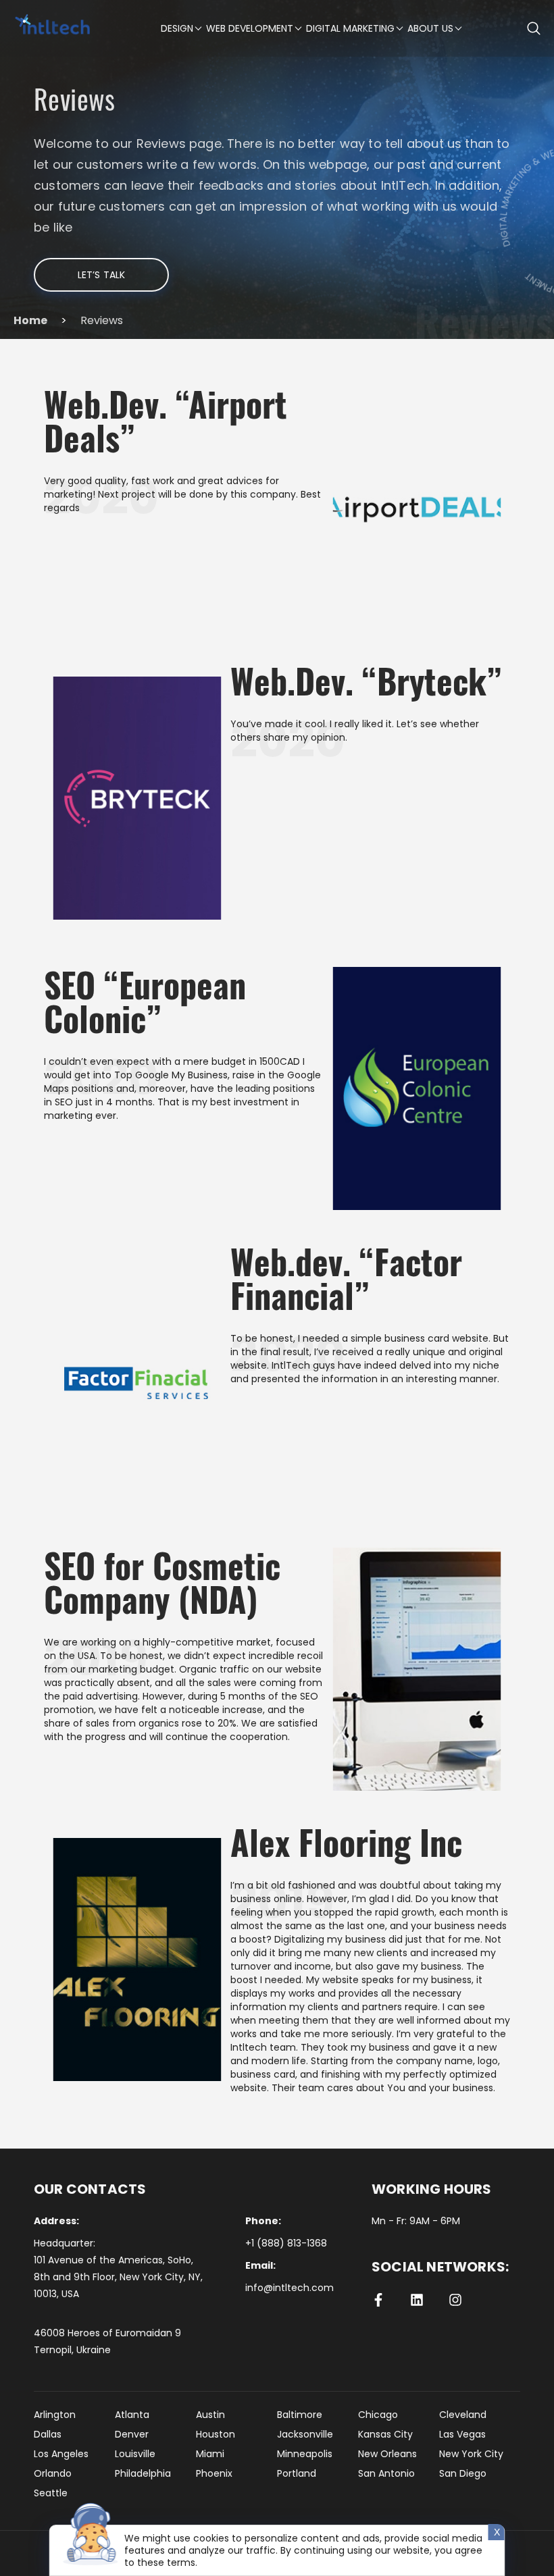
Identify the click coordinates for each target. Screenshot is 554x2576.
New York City (471, 2454)
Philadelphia (143, 2473)
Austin (210, 2415)
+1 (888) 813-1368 (286, 2243)
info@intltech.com (289, 2288)
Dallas (48, 2434)
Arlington (55, 2415)
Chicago (378, 2415)
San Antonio (386, 2473)
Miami (210, 2454)
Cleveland (463, 2415)
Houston (216, 2434)
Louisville (135, 2454)
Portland (297, 2473)
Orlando (53, 2473)
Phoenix (214, 2473)
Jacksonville (305, 2434)
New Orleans (387, 2454)
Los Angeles (61, 2454)
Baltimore (300, 2415)
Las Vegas (462, 2434)
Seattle (51, 2493)
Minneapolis (305, 2454)
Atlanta (132, 2415)
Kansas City (385, 2434)
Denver (132, 2434)
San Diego (463, 2473)
